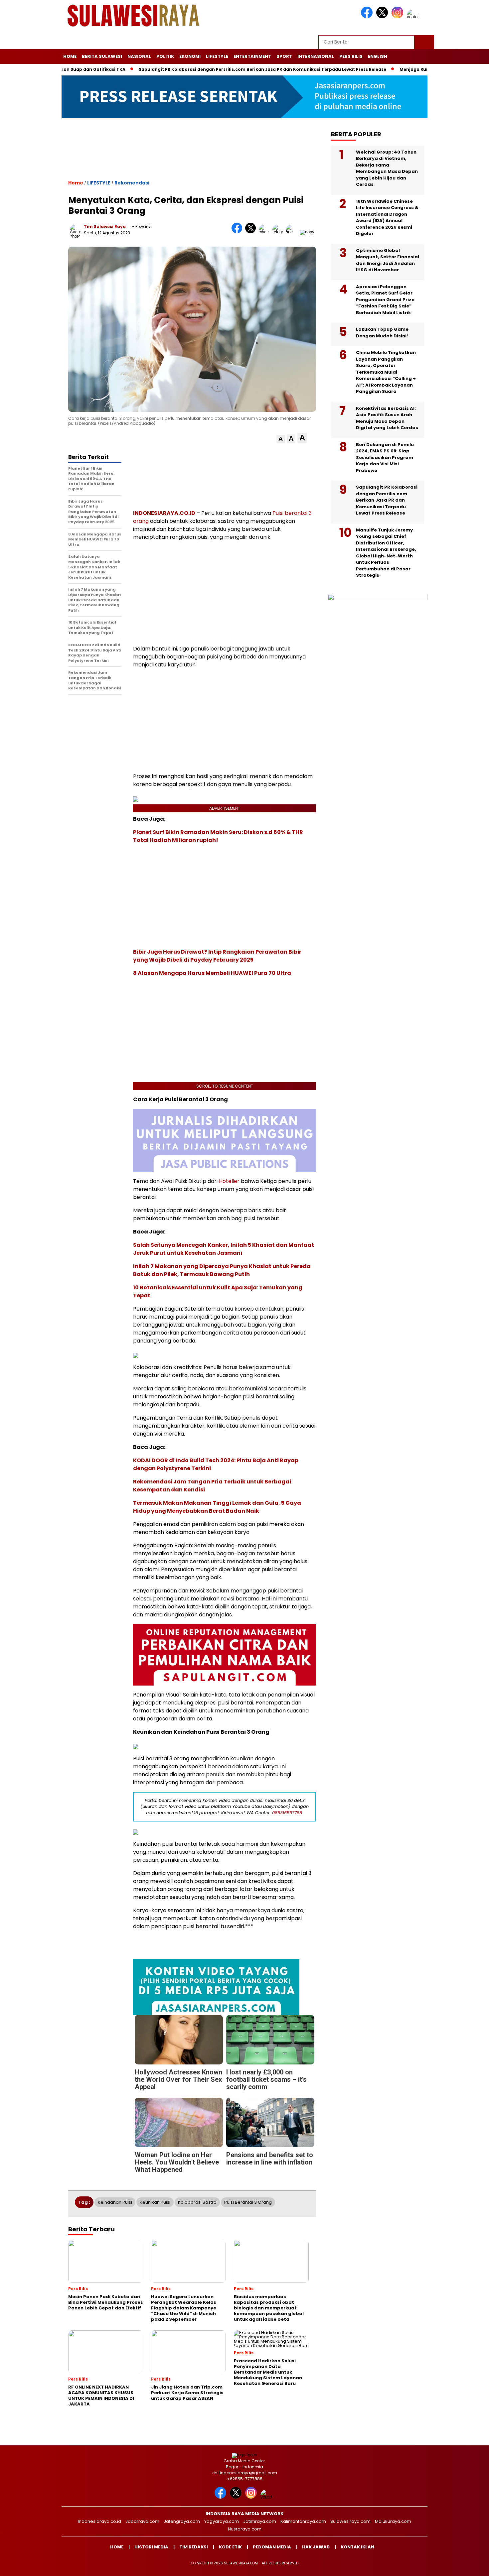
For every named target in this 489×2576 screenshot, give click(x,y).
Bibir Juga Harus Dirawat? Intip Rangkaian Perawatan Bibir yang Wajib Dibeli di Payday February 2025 (217, 956)
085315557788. (288, 1813)
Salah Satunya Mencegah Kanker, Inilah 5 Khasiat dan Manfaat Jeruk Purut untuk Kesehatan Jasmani (224, 1249)
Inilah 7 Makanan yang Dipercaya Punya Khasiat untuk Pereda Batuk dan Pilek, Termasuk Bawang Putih (222, 1270)
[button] (281, 439)
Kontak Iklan (357, 2547)
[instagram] (399, 17)
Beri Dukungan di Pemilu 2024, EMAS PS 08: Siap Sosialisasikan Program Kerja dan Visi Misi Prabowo (385, 458)
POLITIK (165, 56)
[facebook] (368, 17)
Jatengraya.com (182, 2521)
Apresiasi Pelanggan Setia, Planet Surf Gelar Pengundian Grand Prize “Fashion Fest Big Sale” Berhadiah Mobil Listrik (385, 300)
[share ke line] (293, 232)
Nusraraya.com (245, 2529)
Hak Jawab (316, 2547)
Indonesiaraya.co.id (99, 2521)
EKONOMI (190, 56)
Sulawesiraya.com (350, 2521)
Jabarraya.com (142, 2521)
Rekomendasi (132, 183)
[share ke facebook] (238, 232)
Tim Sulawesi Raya (105, 227)
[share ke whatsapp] (266, 232)
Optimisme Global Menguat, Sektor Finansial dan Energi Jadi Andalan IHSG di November (388, 261)
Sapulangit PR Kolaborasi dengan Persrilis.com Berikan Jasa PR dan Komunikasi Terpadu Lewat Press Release (207, 69)
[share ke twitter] (252, 232)
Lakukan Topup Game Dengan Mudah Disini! (382, 333)
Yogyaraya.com (222, 2521)
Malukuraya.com (393, 2521)
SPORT (284, 56)
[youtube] (414, 17)
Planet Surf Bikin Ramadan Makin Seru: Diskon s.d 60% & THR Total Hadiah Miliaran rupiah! (218, 836)
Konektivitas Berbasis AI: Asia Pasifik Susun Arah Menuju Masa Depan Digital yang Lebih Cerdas (387, 418)
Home (70, 56)
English (378, 56)
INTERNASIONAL (316, 56)
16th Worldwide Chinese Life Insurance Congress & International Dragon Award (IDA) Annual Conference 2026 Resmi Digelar (387, 218)
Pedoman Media (272, 2547)
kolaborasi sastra (197, 2202)
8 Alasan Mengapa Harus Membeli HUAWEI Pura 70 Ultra (212, 973)
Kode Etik (230, 2547)
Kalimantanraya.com (303, 2521)
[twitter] (383, 17)
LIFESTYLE (217, 56)
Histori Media (151, 2547)
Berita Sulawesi (102, 56)
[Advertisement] (192, 155)
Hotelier (229, 1181)
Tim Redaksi (194, 2547)
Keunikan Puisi (155, 2202)
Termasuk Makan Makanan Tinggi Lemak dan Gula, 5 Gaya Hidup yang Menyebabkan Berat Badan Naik (217, 1507)
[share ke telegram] (279, 232)
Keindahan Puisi (115, 2202)
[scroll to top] (469, 2566)
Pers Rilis (351, 56)
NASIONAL (139, 56)
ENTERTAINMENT (252, 56)
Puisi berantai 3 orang (248, 2202)
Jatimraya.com (260, 2521)
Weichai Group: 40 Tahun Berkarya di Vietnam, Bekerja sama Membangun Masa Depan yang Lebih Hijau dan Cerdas (387, 169)
